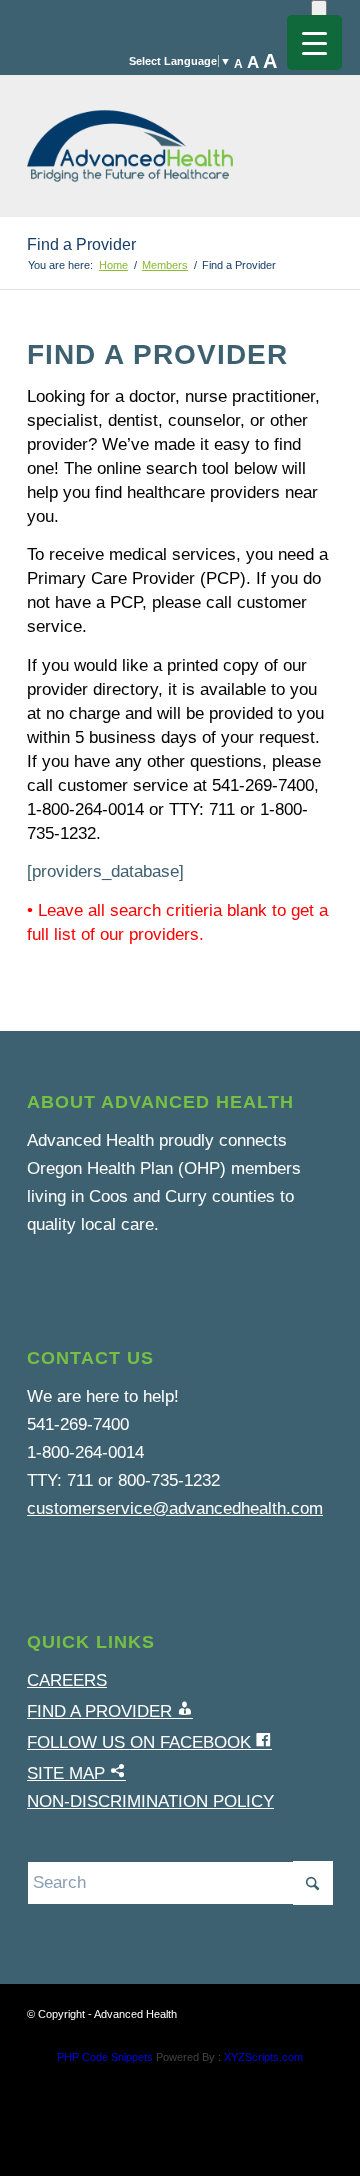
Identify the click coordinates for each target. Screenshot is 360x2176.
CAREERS (67, 1680)
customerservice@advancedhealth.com (175, 1508)
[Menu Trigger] (314, 42)
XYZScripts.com (263, 2057)
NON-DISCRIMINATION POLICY (150, 1801)
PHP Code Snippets (105, 2057)
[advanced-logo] (149, 136)
